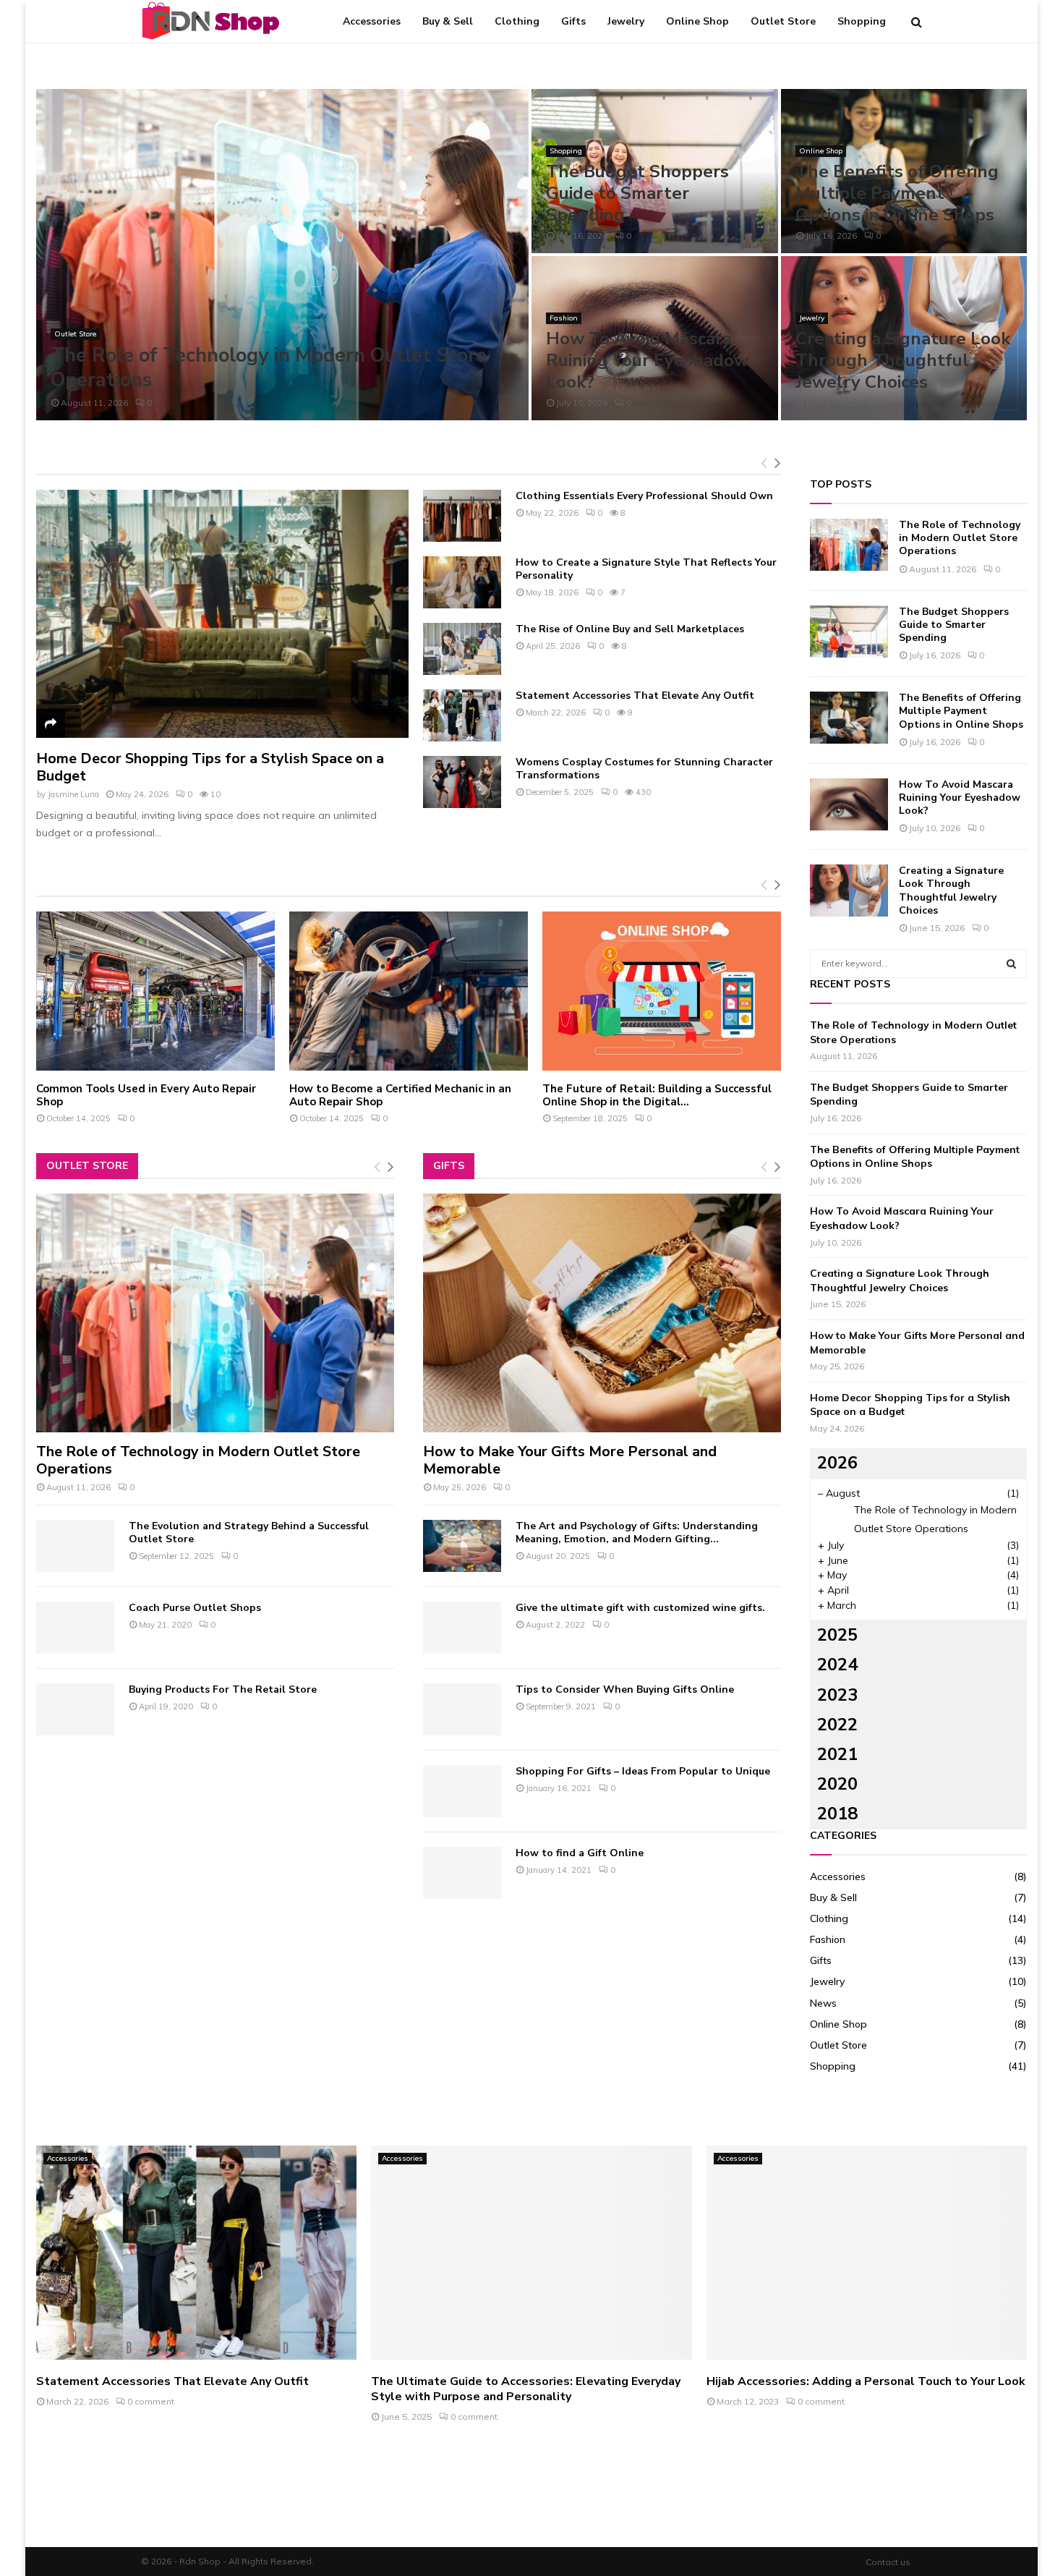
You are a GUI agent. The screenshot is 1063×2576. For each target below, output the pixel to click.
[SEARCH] (1011, 964)
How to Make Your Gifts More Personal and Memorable (570, 1460)
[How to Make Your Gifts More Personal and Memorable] (602, 1313)
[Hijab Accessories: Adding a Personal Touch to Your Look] (867, 2253)
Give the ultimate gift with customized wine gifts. (640, 1608)
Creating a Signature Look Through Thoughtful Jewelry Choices (903, 360)
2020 (837, 1784)
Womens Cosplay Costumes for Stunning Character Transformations (644, 769)
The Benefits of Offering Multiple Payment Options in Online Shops (897, 193)
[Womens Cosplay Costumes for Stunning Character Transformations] (462, 782)
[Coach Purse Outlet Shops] (75, 1628)
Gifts (573, 21)
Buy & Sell (448, 21)
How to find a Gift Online (580, 1853)
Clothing (517, 21)
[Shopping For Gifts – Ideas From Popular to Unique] (462, 1791)
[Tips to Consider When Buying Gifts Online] (462, 1709)
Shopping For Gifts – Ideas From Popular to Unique (643, 1771)
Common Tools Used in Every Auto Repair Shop (146, 1095)
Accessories (372, 21)
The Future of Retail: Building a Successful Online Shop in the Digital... (657, 1095)
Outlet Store (783, 21)
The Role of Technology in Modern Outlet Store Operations (269, 368)
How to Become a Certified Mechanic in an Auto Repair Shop (400, 1095)
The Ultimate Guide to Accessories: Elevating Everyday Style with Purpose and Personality (526, 2389)
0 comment (151, 2401)
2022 (837, 1725)
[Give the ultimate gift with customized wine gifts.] (462, 1628)
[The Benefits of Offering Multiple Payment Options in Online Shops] (849, 718)
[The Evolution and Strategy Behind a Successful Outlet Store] (75, 1546)
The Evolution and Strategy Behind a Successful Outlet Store (249, 1533)
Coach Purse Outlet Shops (195, 1608)
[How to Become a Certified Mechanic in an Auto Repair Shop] (409, 991)
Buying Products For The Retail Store (223, 1689)
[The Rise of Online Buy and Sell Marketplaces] (462, 649)
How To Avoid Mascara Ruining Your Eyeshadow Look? (647, 360)
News (823, 2003)
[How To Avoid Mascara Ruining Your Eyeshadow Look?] (849, 804)
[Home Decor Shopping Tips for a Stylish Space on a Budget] (222, 614)
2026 (837, 1463)
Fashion (564, 318)
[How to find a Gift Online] (462, 1873)
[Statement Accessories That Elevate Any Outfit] (462, 715)
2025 (837, 1635)
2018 (837, 1814)
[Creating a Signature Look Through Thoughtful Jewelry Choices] (849, 890)
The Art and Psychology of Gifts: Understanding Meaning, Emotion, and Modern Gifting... (637, 1533)
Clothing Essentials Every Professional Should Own (644, 496)
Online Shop (697, 21)
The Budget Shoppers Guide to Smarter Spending (637, 193)
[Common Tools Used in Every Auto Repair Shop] (155, 991)
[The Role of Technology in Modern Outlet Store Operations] (215, 1313)
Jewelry (626, 21)
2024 (837, 1665)
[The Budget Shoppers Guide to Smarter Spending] (849, 632)
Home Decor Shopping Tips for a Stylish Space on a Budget (210, 767)
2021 (837, 1754)
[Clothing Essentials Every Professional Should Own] (462, 516)
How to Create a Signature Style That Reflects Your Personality (646, 569)
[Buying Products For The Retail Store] (75, 1709)
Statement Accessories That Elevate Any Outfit (635, 696)
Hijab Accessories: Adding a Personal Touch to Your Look (866, 2381)
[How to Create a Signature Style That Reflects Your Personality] (462, 582)
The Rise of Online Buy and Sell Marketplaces (630, 629)
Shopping (862, 21)
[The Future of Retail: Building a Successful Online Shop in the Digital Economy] (662, 991)
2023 (837, 1695)
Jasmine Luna (73, 794)
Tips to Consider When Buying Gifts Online (625, 1689)
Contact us (888, 2562)
